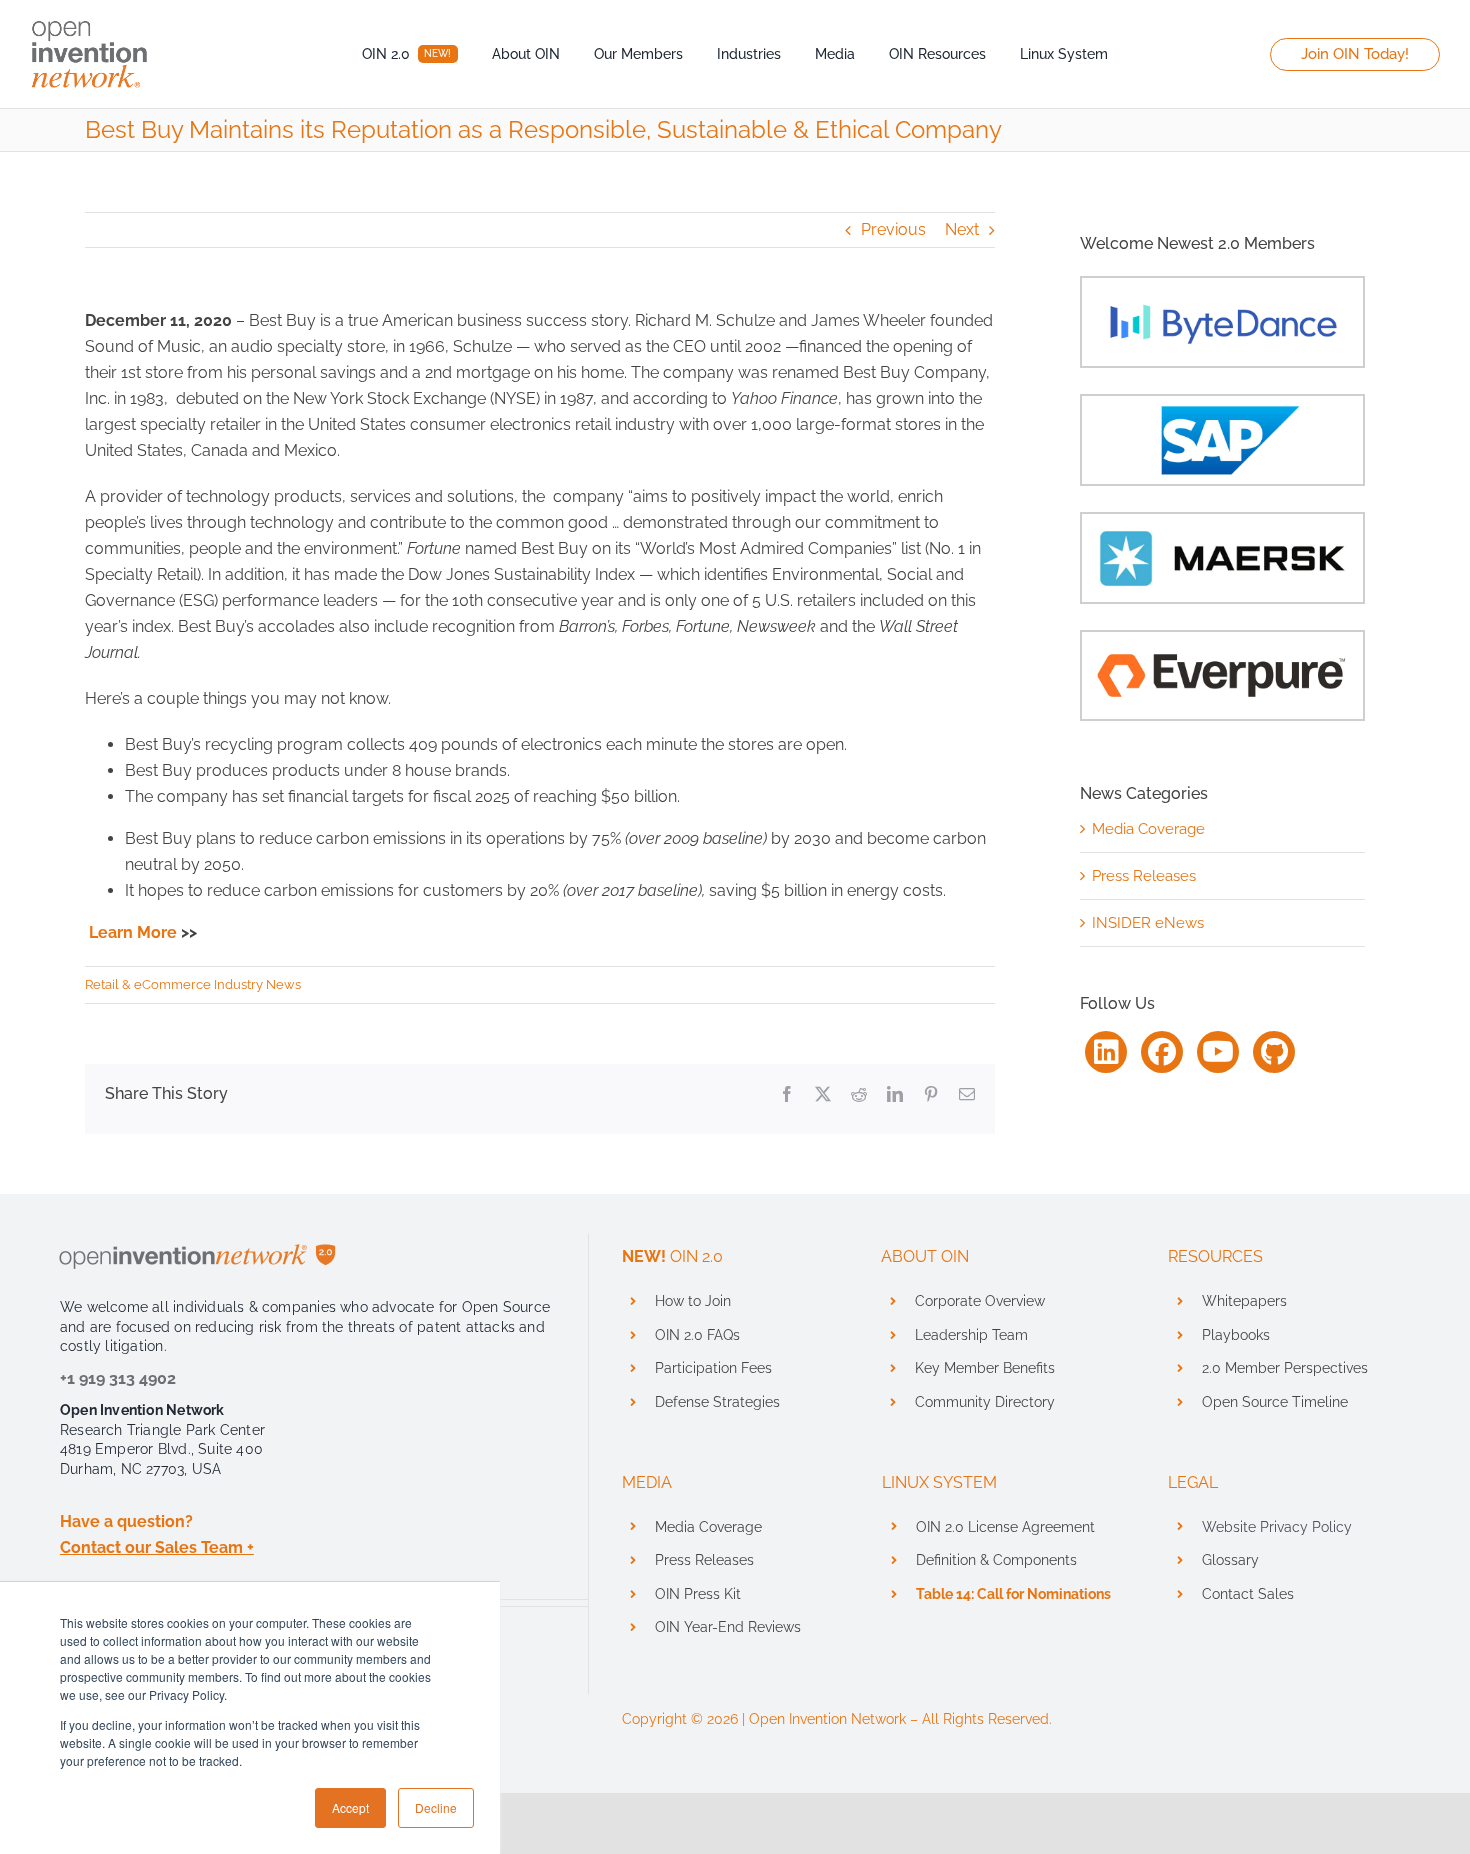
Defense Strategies (717, 1402)
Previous (893, 229)
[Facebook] (1162, 1052)
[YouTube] (1218, 1052)
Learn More (133, 932)
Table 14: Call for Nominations (1013, 1594)
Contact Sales (1248, 1594)
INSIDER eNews (1148, 923)
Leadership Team (971, 1335)
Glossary (1230, 1560)
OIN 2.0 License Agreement (1005, 1527)
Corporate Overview (980, 1301)
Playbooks (1236, 1335)
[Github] (1274, 1052)
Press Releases (1144, 876)
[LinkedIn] (1106, 1052)
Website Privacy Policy (1277, 1527)
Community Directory (985, 1402)
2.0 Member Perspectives (1285, 1368)
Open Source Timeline (1275, 1402)
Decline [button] (436, 1807)
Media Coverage (1148, 829)
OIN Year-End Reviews (728, 1627)
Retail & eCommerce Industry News (193, 984)
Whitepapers (1244, 1301)
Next (962, 229)
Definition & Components (996, 1560)
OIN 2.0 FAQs (697, 1335)
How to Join (693, 1301)
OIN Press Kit (698, 1594)
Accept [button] (350, 1807)
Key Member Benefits (985, 1368)
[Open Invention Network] (90, 17)
